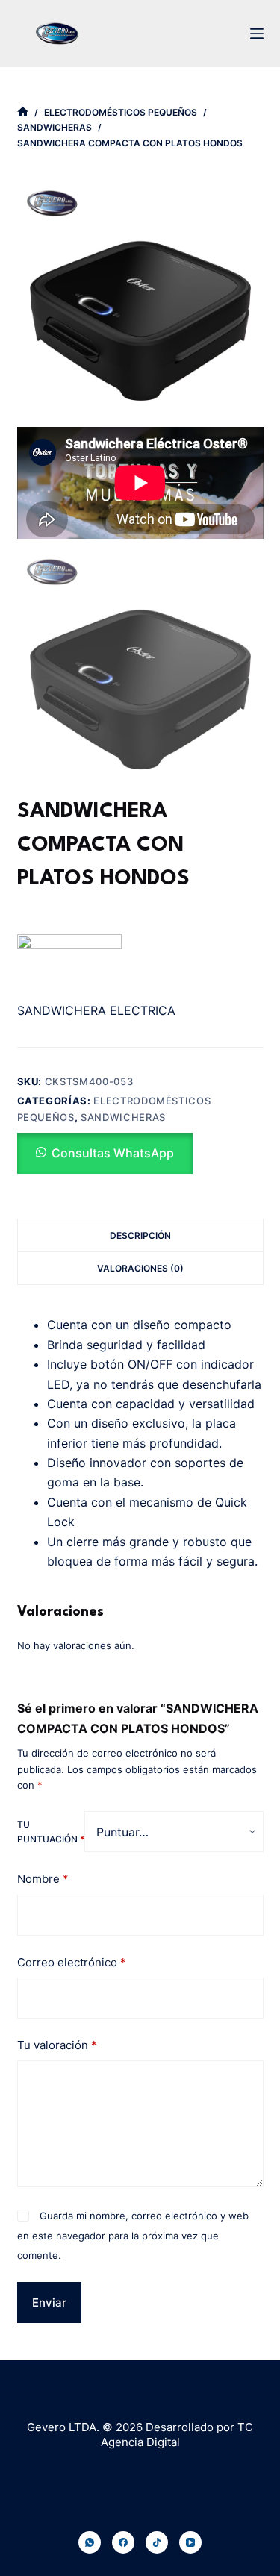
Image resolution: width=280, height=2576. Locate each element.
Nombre (43, 1879)
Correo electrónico (72, 1962)
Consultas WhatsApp (113, 1153)
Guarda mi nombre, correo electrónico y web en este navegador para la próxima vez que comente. (133, 2235)
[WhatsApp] (90, 2542)
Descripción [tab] (140, 1235)
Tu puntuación (51, 1832)
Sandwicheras (123, 1117)
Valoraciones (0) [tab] (140, 1268)
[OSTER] (69, 964)
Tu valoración (57, 2045)
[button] (105, 1153)
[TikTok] (157, 2542)
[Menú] (257, 34)
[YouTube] (190, 2542)
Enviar (49, 2303)
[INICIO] (23, 112)
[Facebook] (123, 2542)
